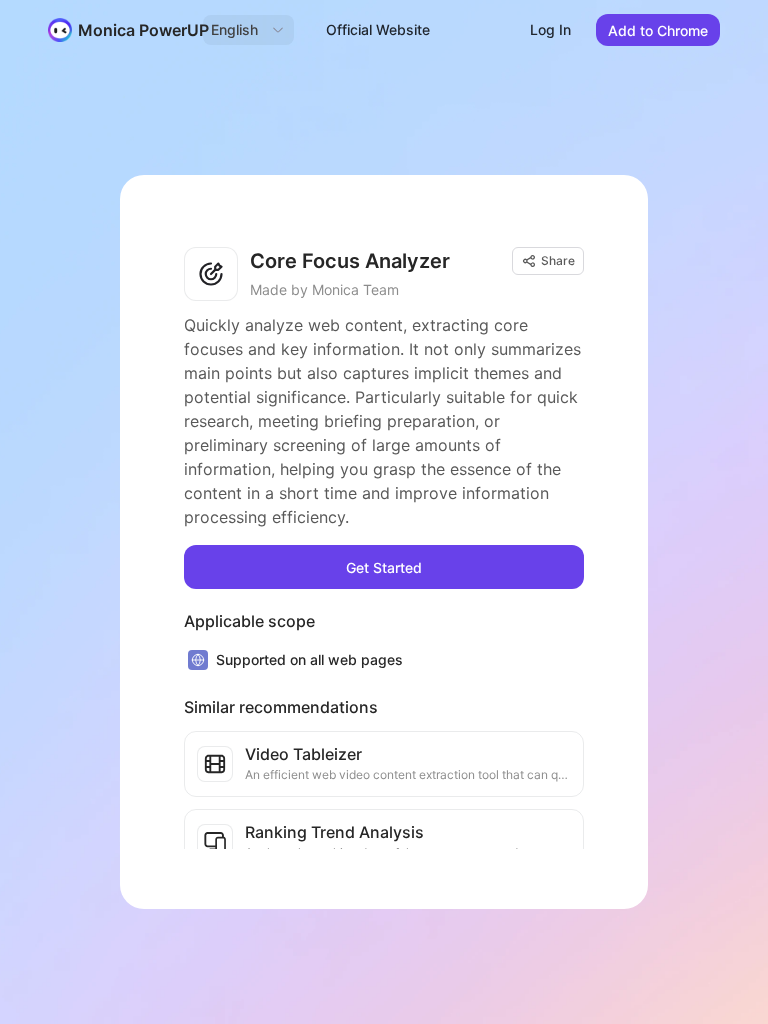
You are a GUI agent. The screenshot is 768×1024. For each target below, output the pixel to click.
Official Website (378, 29)
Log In (550, 29)
